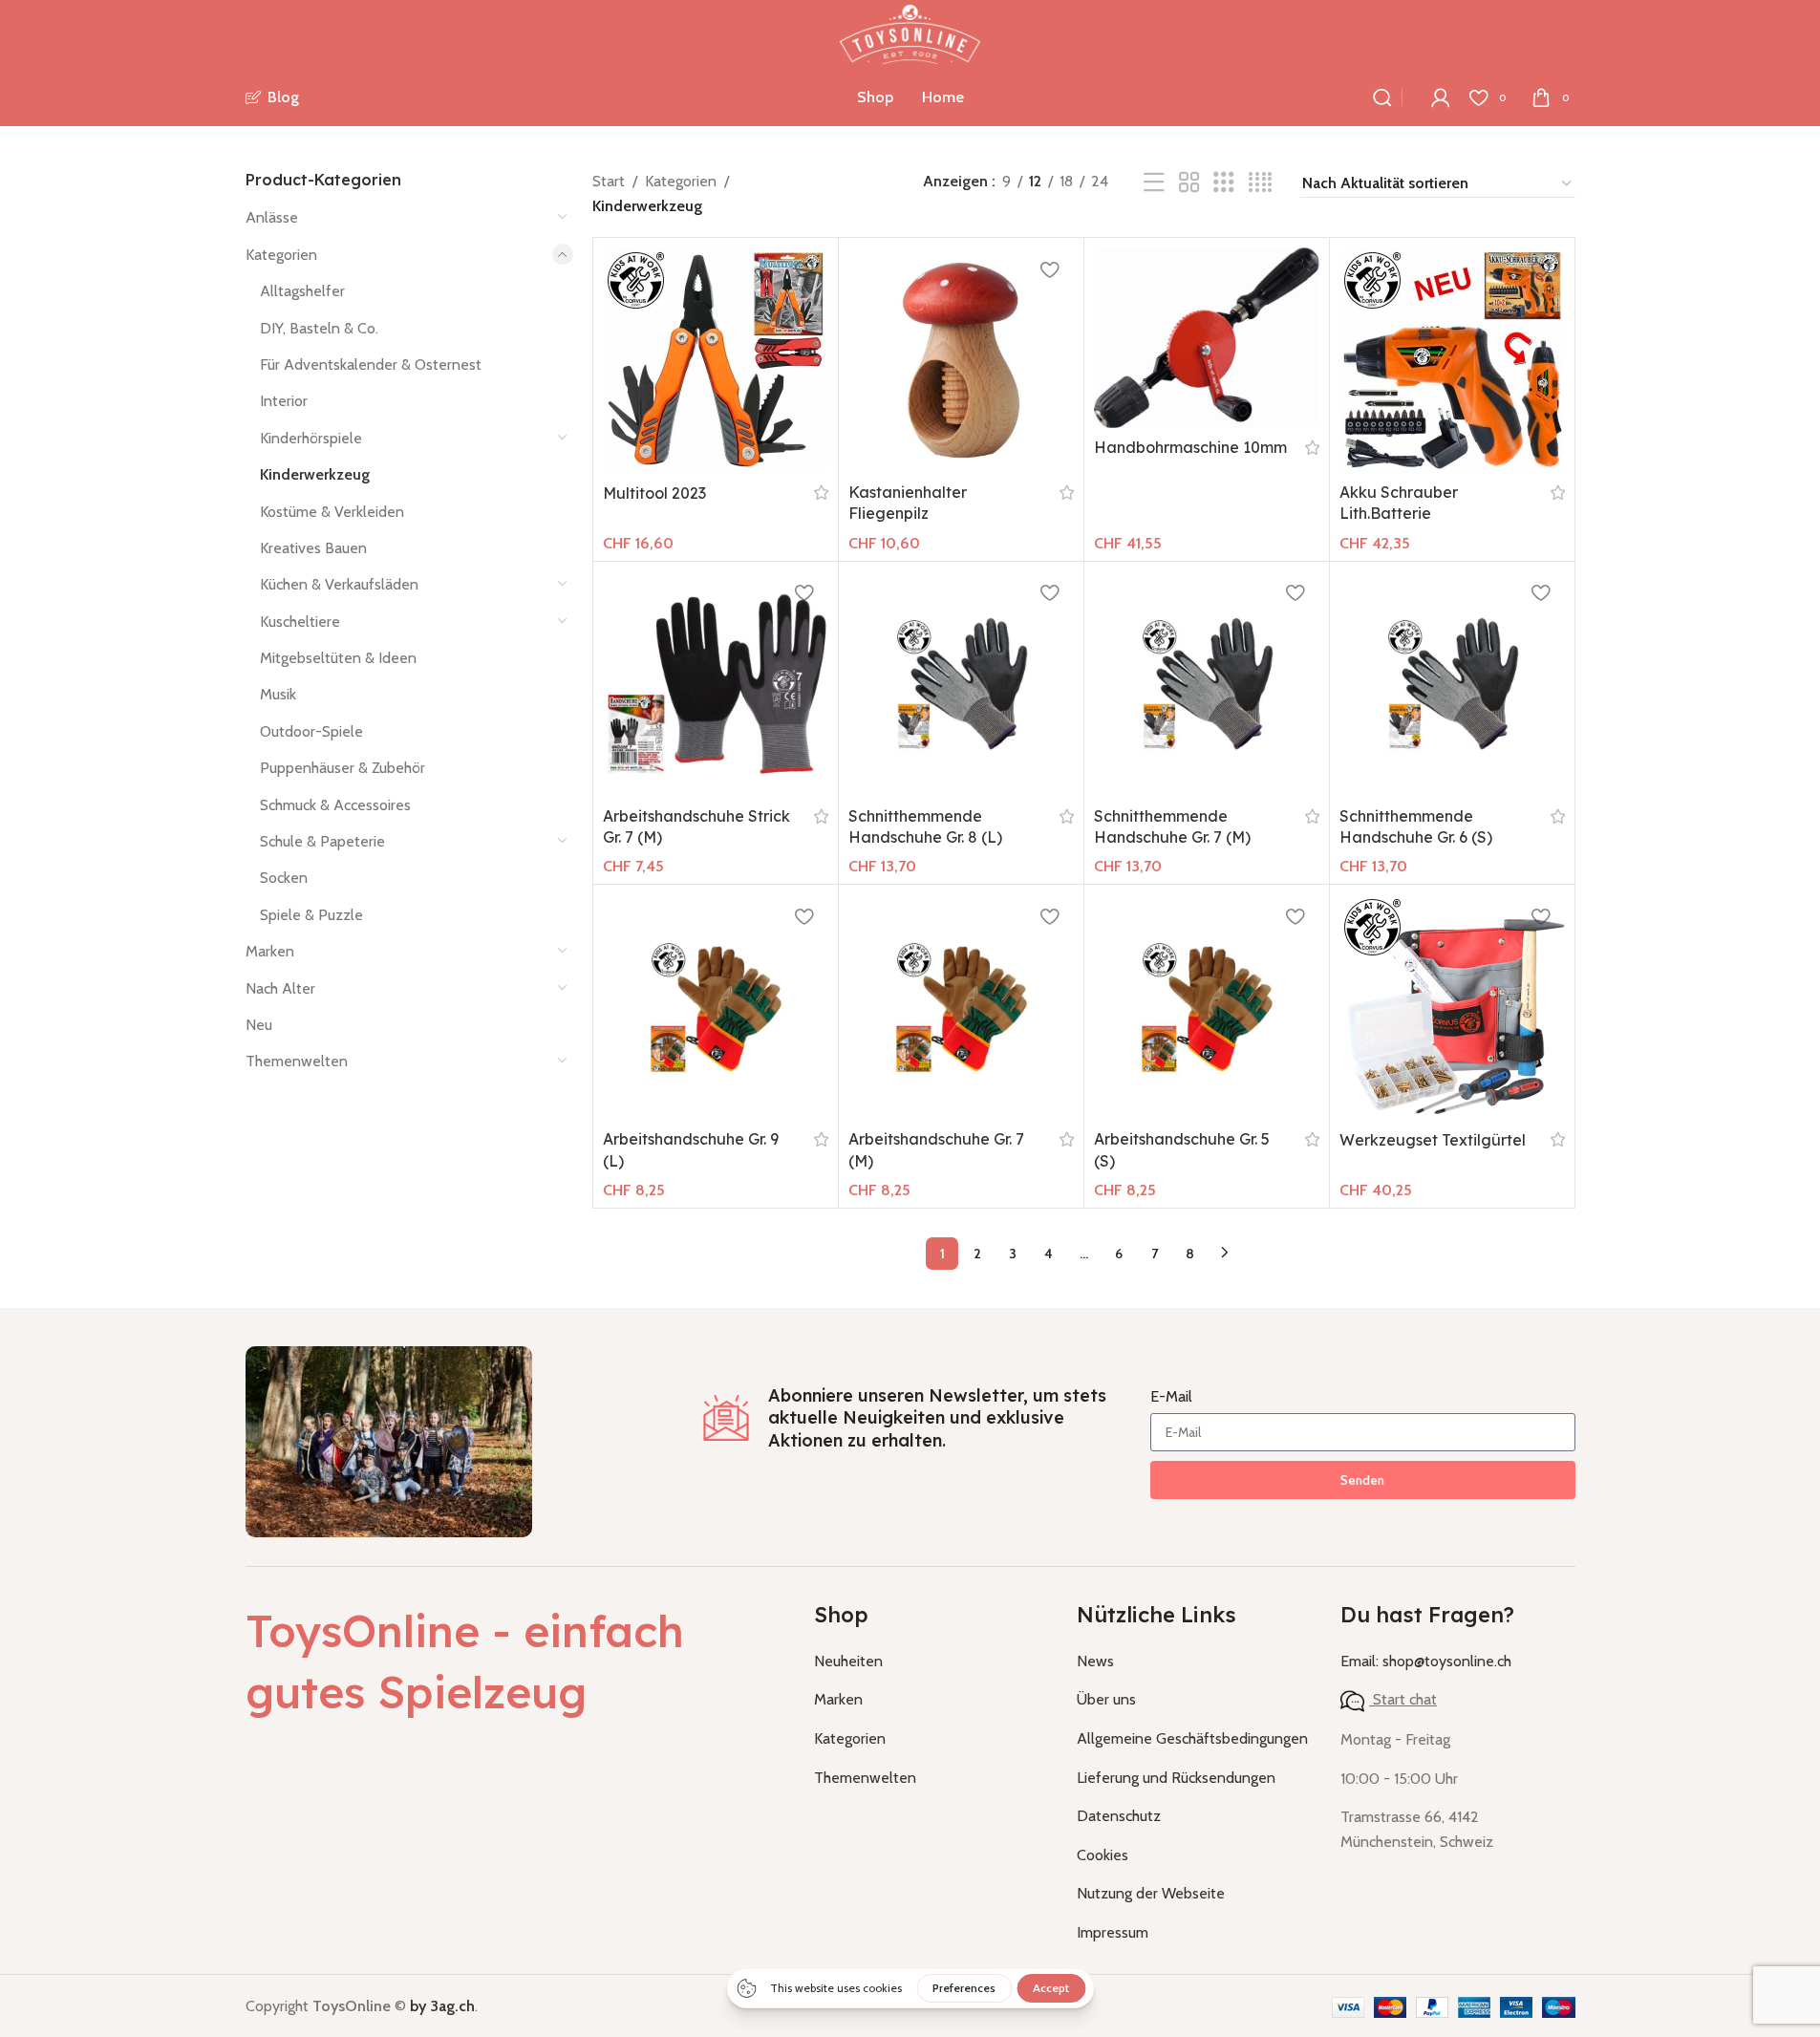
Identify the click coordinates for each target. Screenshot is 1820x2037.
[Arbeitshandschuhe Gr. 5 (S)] (1207, 1007)
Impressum (1113, 1932)
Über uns (1106, 1699)
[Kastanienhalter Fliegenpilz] (961, 360)
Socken (284, 878)
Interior (284, 401)
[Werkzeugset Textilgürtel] (1452, 1007)
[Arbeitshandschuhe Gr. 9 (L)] (716, 1007)
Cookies (1103, 1855)
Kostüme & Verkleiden (332, 512)
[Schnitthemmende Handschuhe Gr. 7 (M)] (1207, 684)
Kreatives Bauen (313, 548)
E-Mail (1171, 1396)
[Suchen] (1382, 97)
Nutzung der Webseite (1151, 1893)
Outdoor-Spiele (311, 731)
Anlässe (272, 217)
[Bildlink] (389, 1440)
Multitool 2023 (654, 493)
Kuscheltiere (300, 622)
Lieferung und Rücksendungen (1176, 1778)
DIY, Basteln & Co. (319, 328)
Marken (270, 951)
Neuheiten (848, 1661)
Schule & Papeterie (322, 841)
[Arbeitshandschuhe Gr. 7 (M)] (961, 1007)
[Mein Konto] (1441, 97)
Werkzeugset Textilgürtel (1433, 1140)
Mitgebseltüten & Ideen (338, 658)
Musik (278, 694)
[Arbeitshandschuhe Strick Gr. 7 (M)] (716, 684)
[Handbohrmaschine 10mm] (1207, 338)
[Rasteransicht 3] (1224, 183)
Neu (259, 1025)
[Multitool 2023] (716, 360)
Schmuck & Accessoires (335, 805)
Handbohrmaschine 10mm (1190, 447)
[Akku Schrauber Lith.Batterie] (1452, 360)
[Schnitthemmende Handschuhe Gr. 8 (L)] (961, 684)
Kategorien (281, 255)
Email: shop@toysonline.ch (1426, 1661)
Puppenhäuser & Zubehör (343, 768)
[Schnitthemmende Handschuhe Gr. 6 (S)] (1452, 684)
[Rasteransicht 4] (1260, 183)
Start (609, 181)
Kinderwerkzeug (315, 474)
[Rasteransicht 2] (1189, 183)
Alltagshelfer (302, 291)
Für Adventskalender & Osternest (371, 365)
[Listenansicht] (1154, 183)
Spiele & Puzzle (311, 915)
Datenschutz (1119, 1816)
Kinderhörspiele (311, 438)
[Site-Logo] (910, 33)
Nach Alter (280, 988)
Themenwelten (297, 1061)
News (1095, 1661)
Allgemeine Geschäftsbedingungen (1192, 1738)
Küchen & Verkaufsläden (339, 584)
